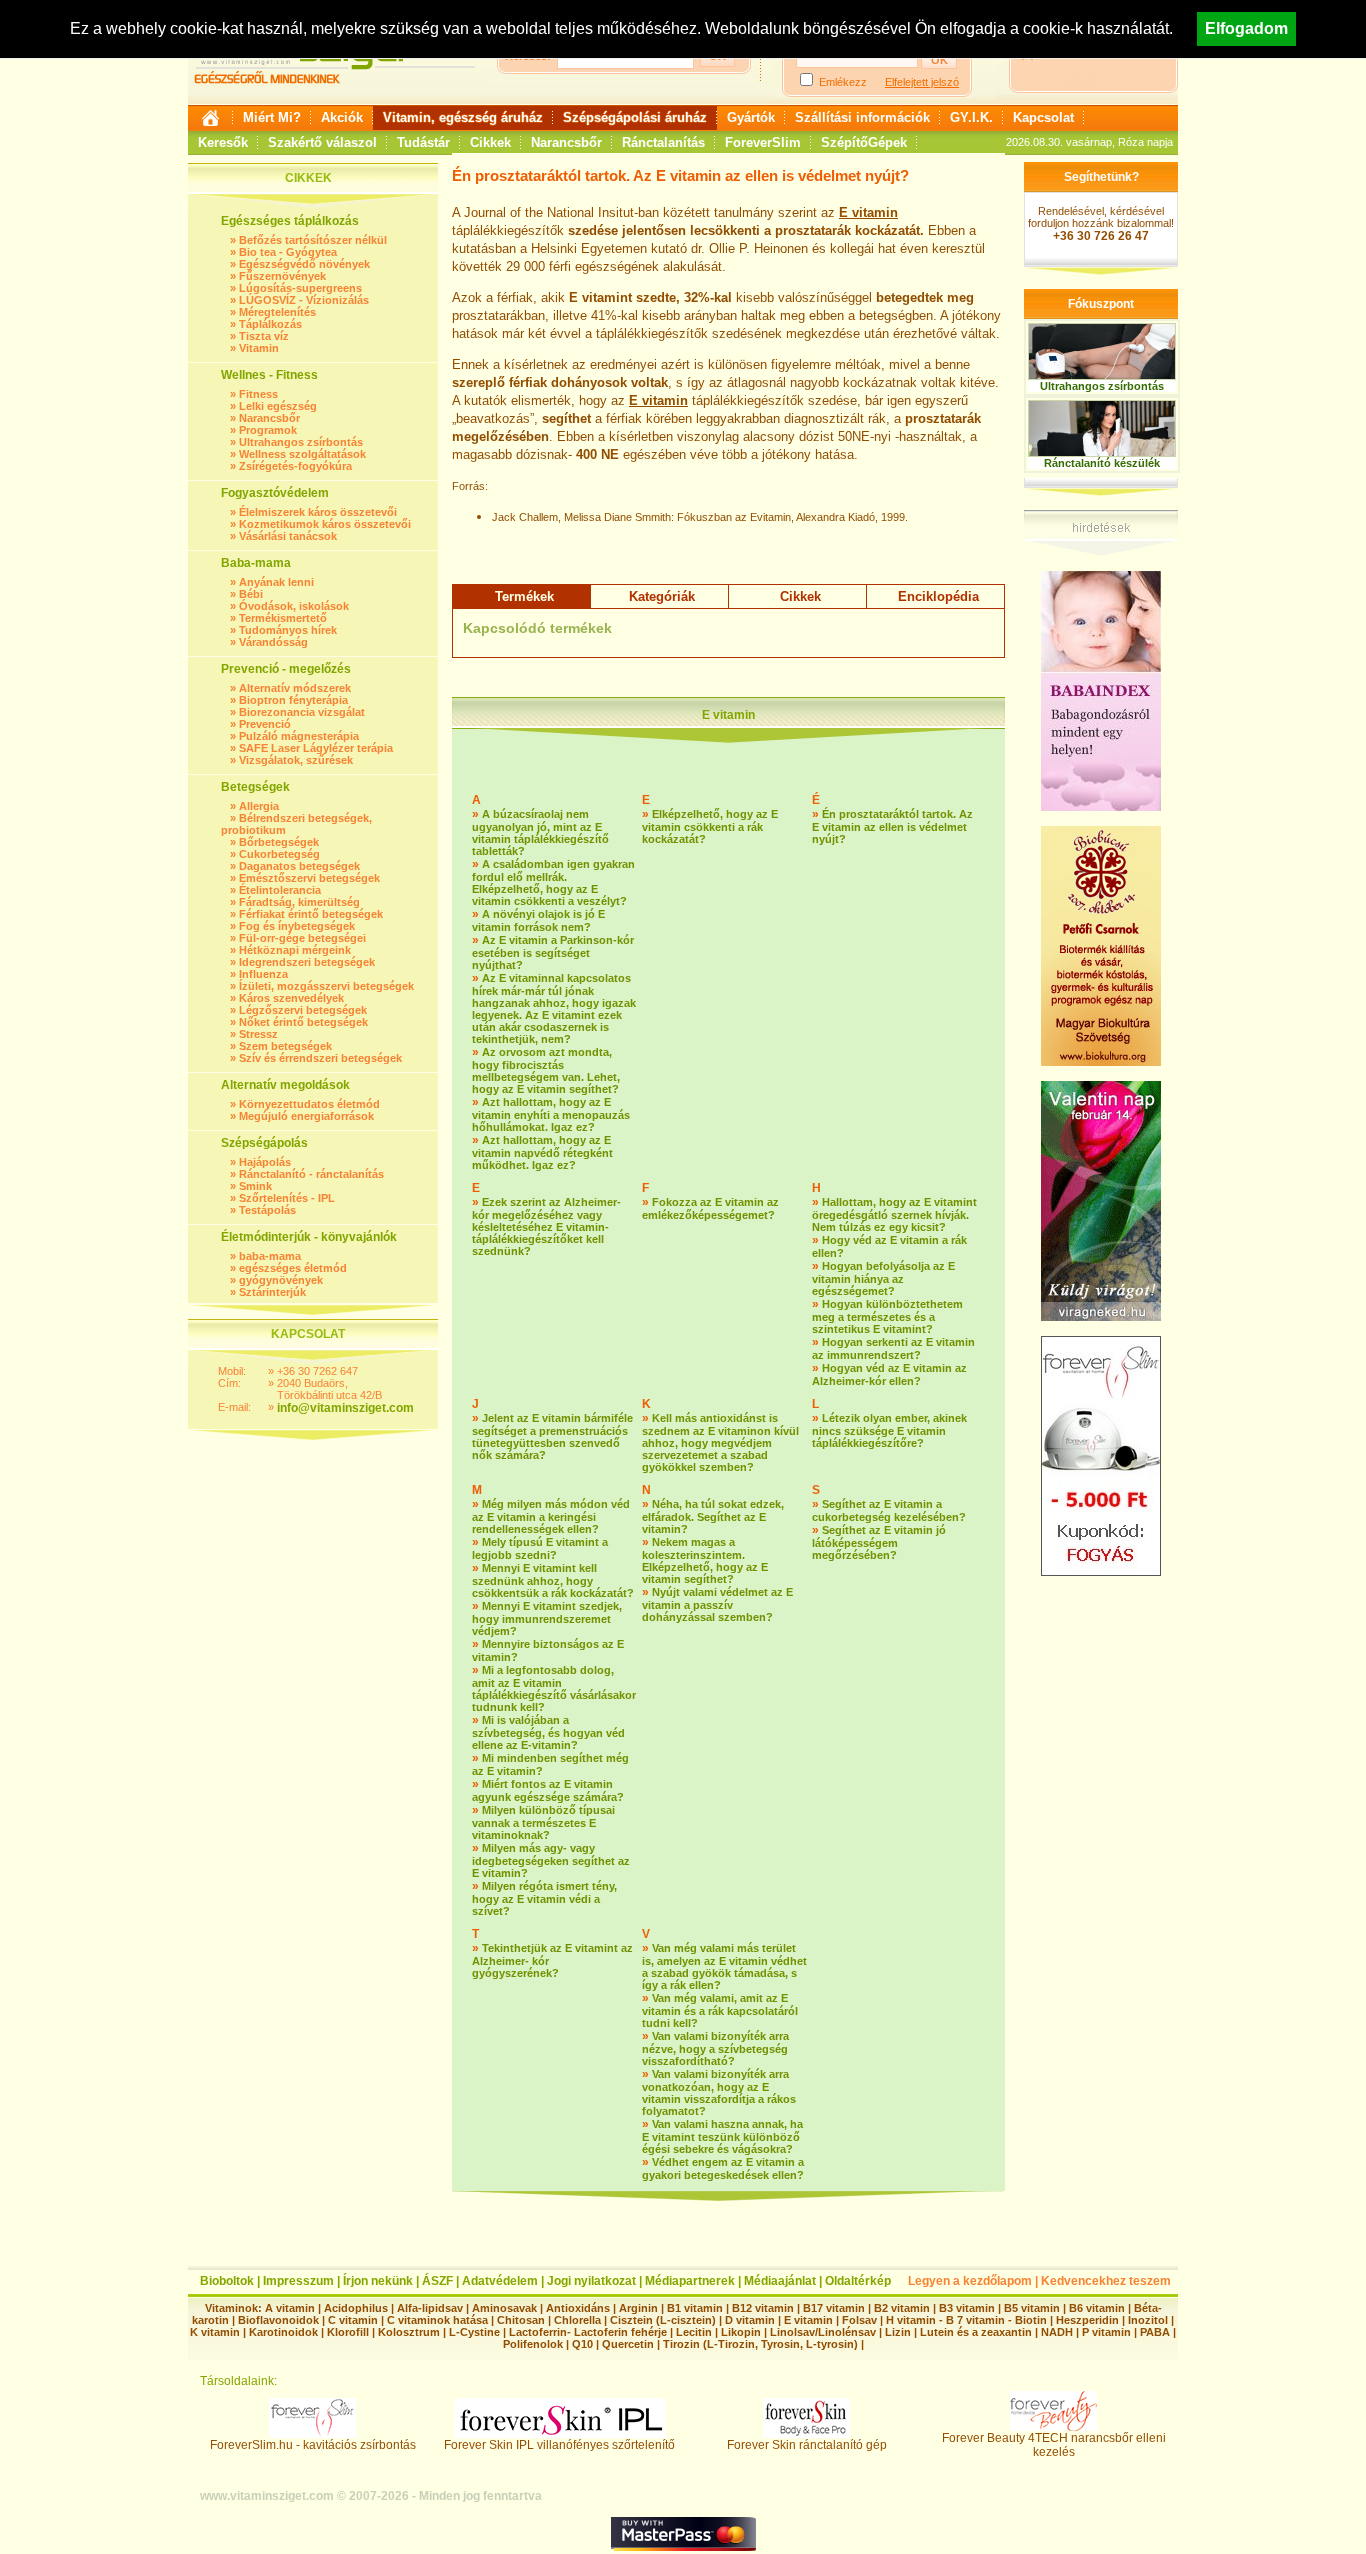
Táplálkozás (270, 324)
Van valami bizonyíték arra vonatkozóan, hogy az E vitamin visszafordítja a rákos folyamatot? (719, 2092)
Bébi (251, 594)
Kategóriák (662, 596)
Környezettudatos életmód (309, 1104)
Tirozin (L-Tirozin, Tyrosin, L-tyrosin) (760, 2344)
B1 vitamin (695, 2308)
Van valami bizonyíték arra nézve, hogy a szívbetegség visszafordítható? (715, 2048)
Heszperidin (1089, 2320)
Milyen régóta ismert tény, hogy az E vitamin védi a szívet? (544, 1898)
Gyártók (751, 117)
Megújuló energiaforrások (306, 1116)
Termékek (524, 596)
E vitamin (868, 212)
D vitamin (750, 2320)
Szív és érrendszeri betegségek (320, 1058)
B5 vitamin (1032, 2308)
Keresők (223, 142)
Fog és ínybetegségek (297, 926)
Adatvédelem (500, 2281)
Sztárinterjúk (272, 1292)
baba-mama (270, 1256)
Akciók (342, 117)
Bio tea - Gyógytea (288, 252)
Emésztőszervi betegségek (309, 878)
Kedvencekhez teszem (1106, 2281)
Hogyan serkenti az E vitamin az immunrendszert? (893, 1348)
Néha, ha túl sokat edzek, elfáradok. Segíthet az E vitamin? (713, 1516)
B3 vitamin (967, 2308)
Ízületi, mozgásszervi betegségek (326, 986)
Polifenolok (533, 2344)
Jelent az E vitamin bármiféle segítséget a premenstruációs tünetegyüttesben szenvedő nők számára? (552, 1436)
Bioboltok (227, 2281)
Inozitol (1148, 2320)
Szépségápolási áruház (635, 117)
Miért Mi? (272, 117)
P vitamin (1108, 2332)
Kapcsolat (1043, 117)
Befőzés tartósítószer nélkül (313, 240)
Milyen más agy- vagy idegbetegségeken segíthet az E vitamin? (551, 1860)
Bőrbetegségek (279, 842)
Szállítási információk (862, 117)
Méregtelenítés (277, 312)
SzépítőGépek (864, 142)
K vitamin (215, 2332)
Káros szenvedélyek (291, 998)
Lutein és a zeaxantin (976, 2332)
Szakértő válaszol (322, 142)
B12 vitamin (763, 2308)
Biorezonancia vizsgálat (302, 712)
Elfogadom (1246, 28)
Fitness (258, 394)
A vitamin (290, 2308)
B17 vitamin (834, 2308)
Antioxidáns (578, 2308)
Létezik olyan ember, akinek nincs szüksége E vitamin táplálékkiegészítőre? (889, 1430)
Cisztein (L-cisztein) (663, 2320)
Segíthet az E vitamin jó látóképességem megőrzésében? (879, 1542)
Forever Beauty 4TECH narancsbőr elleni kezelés (1054, 2445)
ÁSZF (437, 2281)
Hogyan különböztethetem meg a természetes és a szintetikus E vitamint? (887, 1316)
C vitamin (353, 2320)
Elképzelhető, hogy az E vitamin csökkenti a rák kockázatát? (710, 826)
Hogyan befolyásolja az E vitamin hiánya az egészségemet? (883, 1278)
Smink (255, 1186)
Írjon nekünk (378, 2281)
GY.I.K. (971, 117)
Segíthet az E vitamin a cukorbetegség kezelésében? (889, 1510)
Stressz (258, 1034)
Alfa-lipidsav (430, 2308)
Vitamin (259, 348)
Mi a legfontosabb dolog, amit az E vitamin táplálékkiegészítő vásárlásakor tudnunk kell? (554, 1688)
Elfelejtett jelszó (922, 82)
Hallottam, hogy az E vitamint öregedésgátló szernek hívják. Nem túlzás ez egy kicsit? (894, 1214)
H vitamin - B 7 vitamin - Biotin (966, 2320)
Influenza (263, 974)
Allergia (259, 806)
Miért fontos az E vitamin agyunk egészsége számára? (548, 1790)
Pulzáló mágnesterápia (299, 736)
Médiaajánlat (780, 2281)
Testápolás (267, 1210)
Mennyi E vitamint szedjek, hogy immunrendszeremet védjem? (547, 1618)
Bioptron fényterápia (293, 700)
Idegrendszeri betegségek (307, 962)
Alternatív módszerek (295, 688)
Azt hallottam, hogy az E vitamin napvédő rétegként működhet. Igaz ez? (542, 1152)
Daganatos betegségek (299, 866)
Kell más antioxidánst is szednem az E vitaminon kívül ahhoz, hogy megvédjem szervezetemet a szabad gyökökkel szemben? (720, 1442)
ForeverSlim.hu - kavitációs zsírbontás (313, 2445)
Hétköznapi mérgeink (295, 950)
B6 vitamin (1097, 2308)
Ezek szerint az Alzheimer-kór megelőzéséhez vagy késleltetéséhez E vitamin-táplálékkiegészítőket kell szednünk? (546, 1226)
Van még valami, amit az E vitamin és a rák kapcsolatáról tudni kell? (720, 2010)
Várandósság (273, 642)
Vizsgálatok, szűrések (296, 760)
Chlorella (577, 2320)
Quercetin (628, 2344)
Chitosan (521, 2320)
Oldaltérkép (858, 2281)
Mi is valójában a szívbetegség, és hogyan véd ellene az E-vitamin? (548, 1732)
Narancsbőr (566, 142)
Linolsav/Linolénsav (823, 2332)
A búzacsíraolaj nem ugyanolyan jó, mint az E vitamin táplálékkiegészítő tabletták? (540, 832)
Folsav (859, 2320)
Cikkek (490, 142)
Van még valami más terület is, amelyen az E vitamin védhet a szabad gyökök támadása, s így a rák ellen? (724, 1966)
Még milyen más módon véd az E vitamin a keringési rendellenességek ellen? (551, 1516)
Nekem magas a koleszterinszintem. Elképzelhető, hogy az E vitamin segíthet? (705, 1560)
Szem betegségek (285, 1046)
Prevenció (265, 724)
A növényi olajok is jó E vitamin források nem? (538, 920)
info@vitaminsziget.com (345, 1408)
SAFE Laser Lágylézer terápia (316, 748)
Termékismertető (283, 618)
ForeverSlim (763, 142)
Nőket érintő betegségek (303, 1022)
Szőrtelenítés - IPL (287, 1198)
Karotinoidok (283, 2332)
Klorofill (348, 2332)
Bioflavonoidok (278, 2320)
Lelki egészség (278, 406)
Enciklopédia (938, 596)
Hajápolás (265, 1162)
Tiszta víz (264, 336)
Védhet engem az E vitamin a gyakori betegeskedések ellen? (723, 2168)
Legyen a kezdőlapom (970, 2281)
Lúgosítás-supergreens (300, 288)
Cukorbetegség (279, 854)
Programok (268, 430)
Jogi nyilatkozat (591, 2281)
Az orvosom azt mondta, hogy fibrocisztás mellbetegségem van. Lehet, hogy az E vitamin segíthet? (546, 1070)
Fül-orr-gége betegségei (302, 938)
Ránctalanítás (663, 142)
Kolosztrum (409, 2332)
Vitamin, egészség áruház (463, 117)
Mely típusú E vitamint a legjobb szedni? (540, 1548)
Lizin (898, 2332)
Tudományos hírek (288, 630)
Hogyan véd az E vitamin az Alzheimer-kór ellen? (889, 1374)
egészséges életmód (293, 1268)
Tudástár (423, 142)
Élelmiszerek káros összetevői (318, 512)
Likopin (741, 2332)
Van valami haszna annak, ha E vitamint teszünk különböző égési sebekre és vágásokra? (722, 2136)
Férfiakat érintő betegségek (311, 914)
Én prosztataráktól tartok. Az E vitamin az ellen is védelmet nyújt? (892, 826)
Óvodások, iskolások (294, 606)
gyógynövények (281, 1280)
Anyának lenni (276, 582)
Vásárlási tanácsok (288, 536)
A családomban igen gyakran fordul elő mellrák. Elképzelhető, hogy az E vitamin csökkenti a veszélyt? (553, 882)
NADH (1057, 2332)
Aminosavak (504, 2308)
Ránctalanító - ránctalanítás (311, 1174)
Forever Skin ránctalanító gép (807, 2445)
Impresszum (298, 2281)
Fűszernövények (282, 276)
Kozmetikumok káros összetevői (325, 524)
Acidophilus (356, 2308)
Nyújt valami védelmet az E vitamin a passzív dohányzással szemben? (717, 1604)
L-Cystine (474, 2332)
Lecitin (694, 2332)
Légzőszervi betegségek (303, 1010)
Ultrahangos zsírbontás (301, 442)
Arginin (638, 2308)
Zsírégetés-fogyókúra (295, 466)
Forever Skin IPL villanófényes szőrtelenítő (559, 2445)
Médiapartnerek (690, 2281)
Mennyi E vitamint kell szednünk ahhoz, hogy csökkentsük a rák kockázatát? (553, 1580)
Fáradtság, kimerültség (299, 902)
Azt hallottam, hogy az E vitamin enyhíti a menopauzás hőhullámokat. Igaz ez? (551, 1114)
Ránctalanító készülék (1102, 463)
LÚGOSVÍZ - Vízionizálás (304, 300)
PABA (1156, 2332)
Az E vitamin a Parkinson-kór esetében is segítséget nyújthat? (553, 952)
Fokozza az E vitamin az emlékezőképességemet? (710, 1208)
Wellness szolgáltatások (302, 454)
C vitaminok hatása (437, 2320)
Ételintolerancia (280, 890)
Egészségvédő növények (304, 264)
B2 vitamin (902, 2308)
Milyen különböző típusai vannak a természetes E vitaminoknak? (543, 1822)
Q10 (582, 2344)
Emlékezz (843, 82)
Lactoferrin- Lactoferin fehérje (588, 2332)
